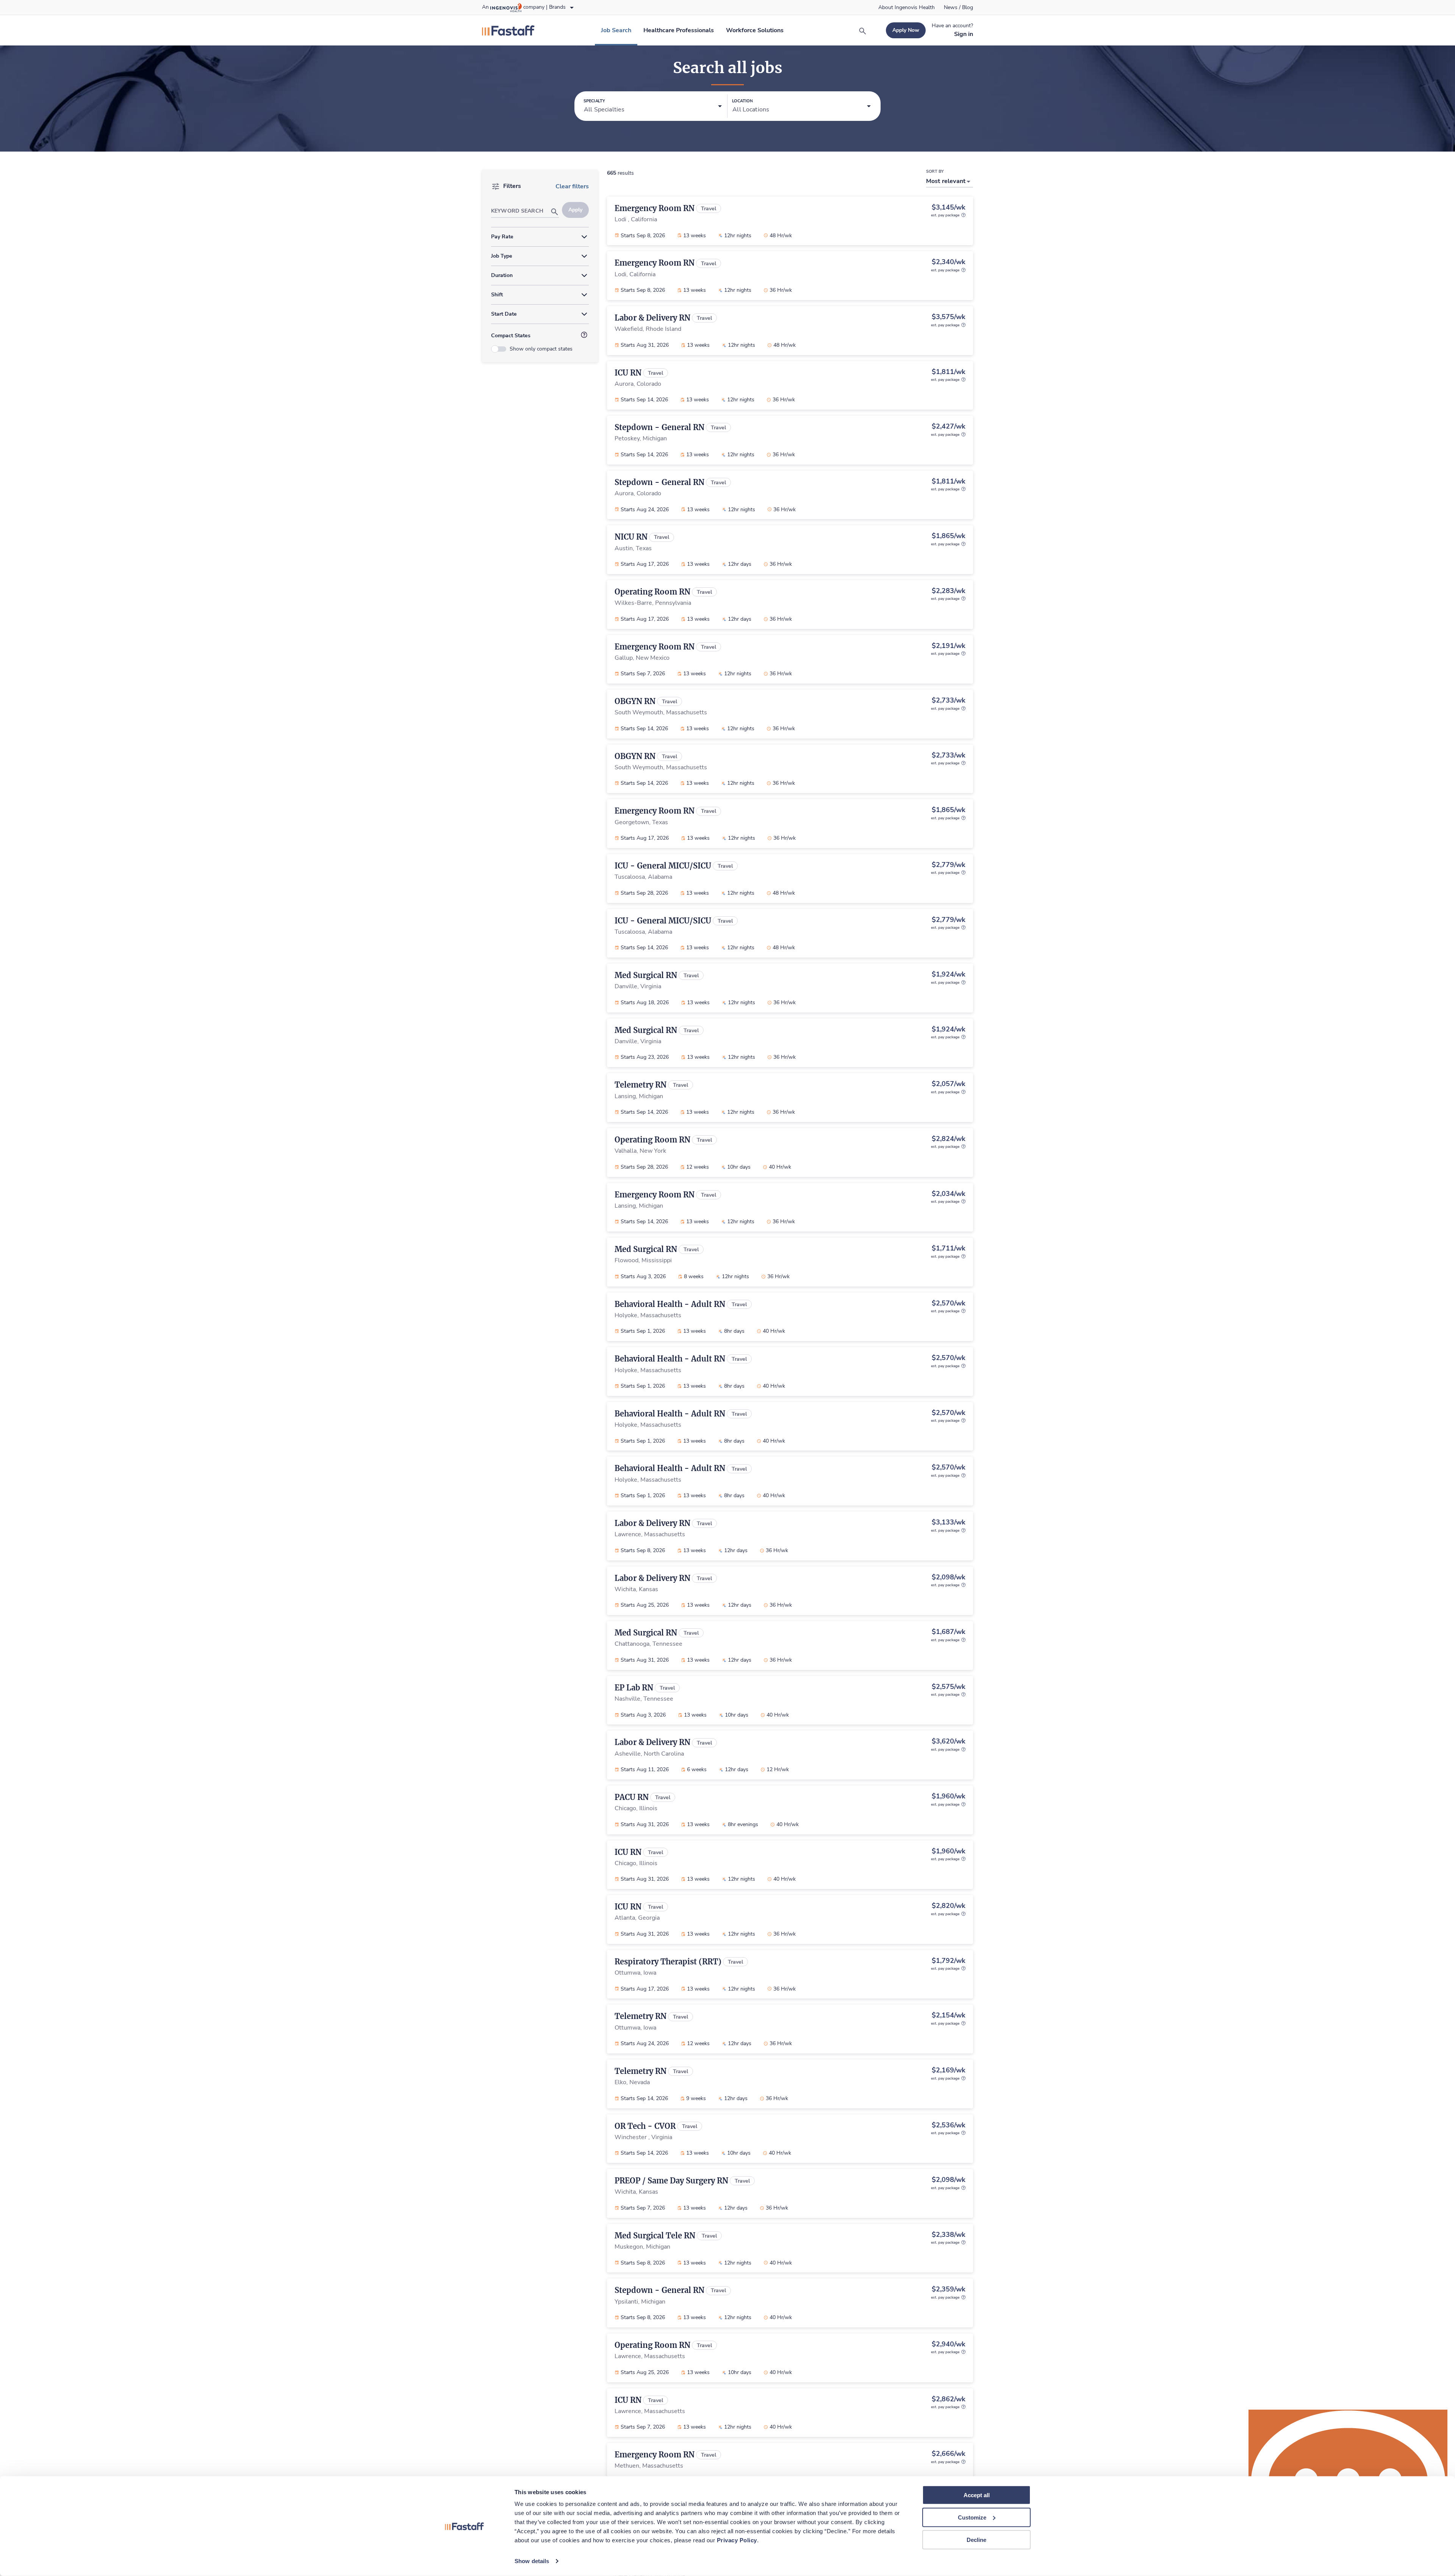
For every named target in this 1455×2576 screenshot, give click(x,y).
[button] (653, 106)
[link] (907, 8)
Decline (976, 2539)
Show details (532, 2561)
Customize (972, 2517)
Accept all (977, 2495)
